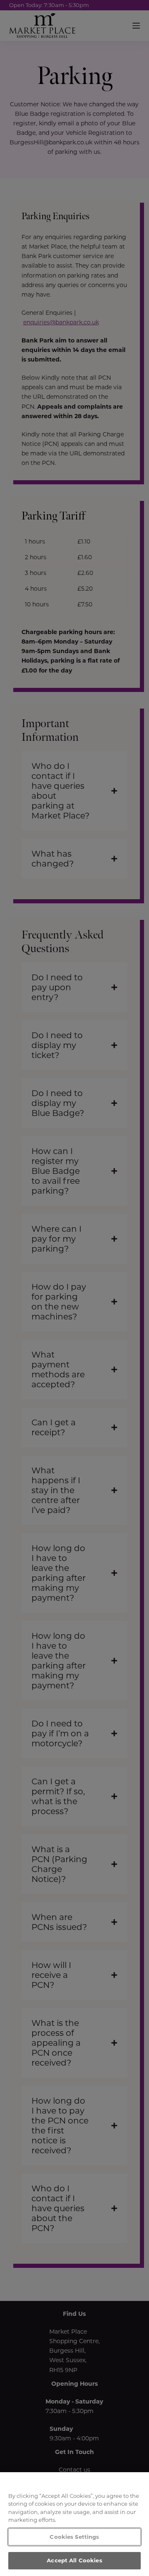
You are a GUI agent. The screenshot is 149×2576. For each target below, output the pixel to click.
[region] (74, 2524)
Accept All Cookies (74, 2560)
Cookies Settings (74, 2537)
